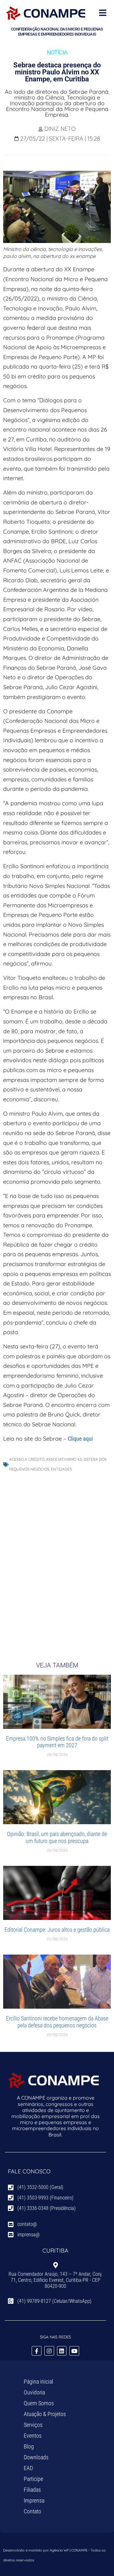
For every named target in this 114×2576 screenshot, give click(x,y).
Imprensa (34, 2500)
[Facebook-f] (37, 2351)
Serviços (33, 2425)
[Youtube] (74, 2351)
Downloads (36, 2457)
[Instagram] (49, 2351)
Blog (29, 2446)
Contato (32, 2511)
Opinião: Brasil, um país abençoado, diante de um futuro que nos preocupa (57, 1837)
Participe (33, 2479)
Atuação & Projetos (45, 2414)
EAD (28, 2468)
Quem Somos (39, 2403)
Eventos (33, 2436)
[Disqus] (57, 1560)
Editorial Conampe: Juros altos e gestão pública (57, 1930)
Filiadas (32, 2490)
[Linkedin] (62, 2351)
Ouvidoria (34, 2392)
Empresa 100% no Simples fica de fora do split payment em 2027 (57, 1742)
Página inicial (38, 2382)
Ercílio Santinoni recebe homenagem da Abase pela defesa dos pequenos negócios (57, 2022)
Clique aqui (80, 1439)
